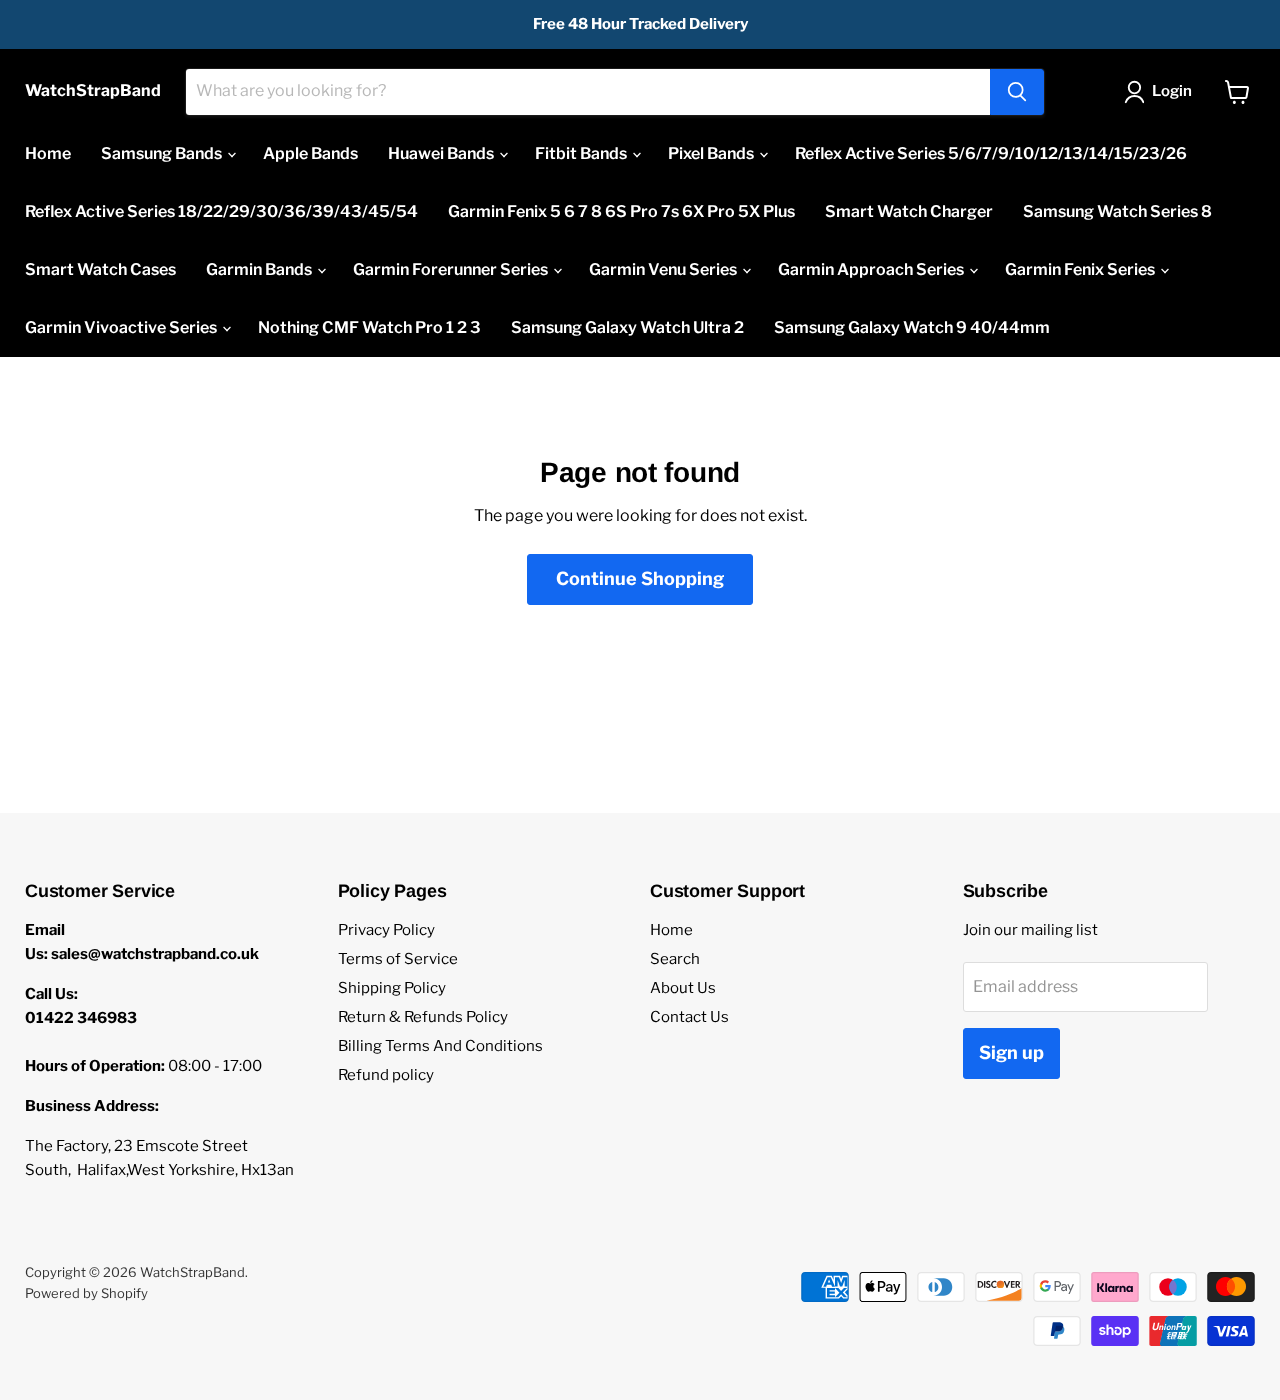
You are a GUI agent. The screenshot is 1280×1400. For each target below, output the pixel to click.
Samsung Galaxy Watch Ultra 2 (627, 327)
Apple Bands (310, 153)
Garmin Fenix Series (1081, 269)
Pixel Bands (712, 153)
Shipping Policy (392, 988)
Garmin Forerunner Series (452, 269)
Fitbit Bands (582, 153)
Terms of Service (398, 959)
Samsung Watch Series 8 (1117, 211)
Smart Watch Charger (909, 211)
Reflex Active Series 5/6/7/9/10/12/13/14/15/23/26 (991, 153)
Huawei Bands (442, 153)
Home (48, 153)
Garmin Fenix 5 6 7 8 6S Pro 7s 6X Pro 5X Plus (621, 211)
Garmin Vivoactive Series (122, 327)
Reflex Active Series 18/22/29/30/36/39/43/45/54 (221, 211)
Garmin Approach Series (872, 269)
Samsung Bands (163, 153)
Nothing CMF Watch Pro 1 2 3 (369, 327)
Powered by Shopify (86, 1293)
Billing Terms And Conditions (440, 1046)
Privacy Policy (386, 930)
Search (675, 959)
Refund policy (386, 1075)
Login (1172, 91)
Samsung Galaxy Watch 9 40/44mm (912, 327)
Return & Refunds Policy (423, 1017)
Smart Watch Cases (100, 269)
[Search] (1017, 92)
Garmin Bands (260, 269)
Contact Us (689, 1017)
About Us (683, 988)
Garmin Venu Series (664, 269)
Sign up (1011, 1052)
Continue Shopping (640, 578)
